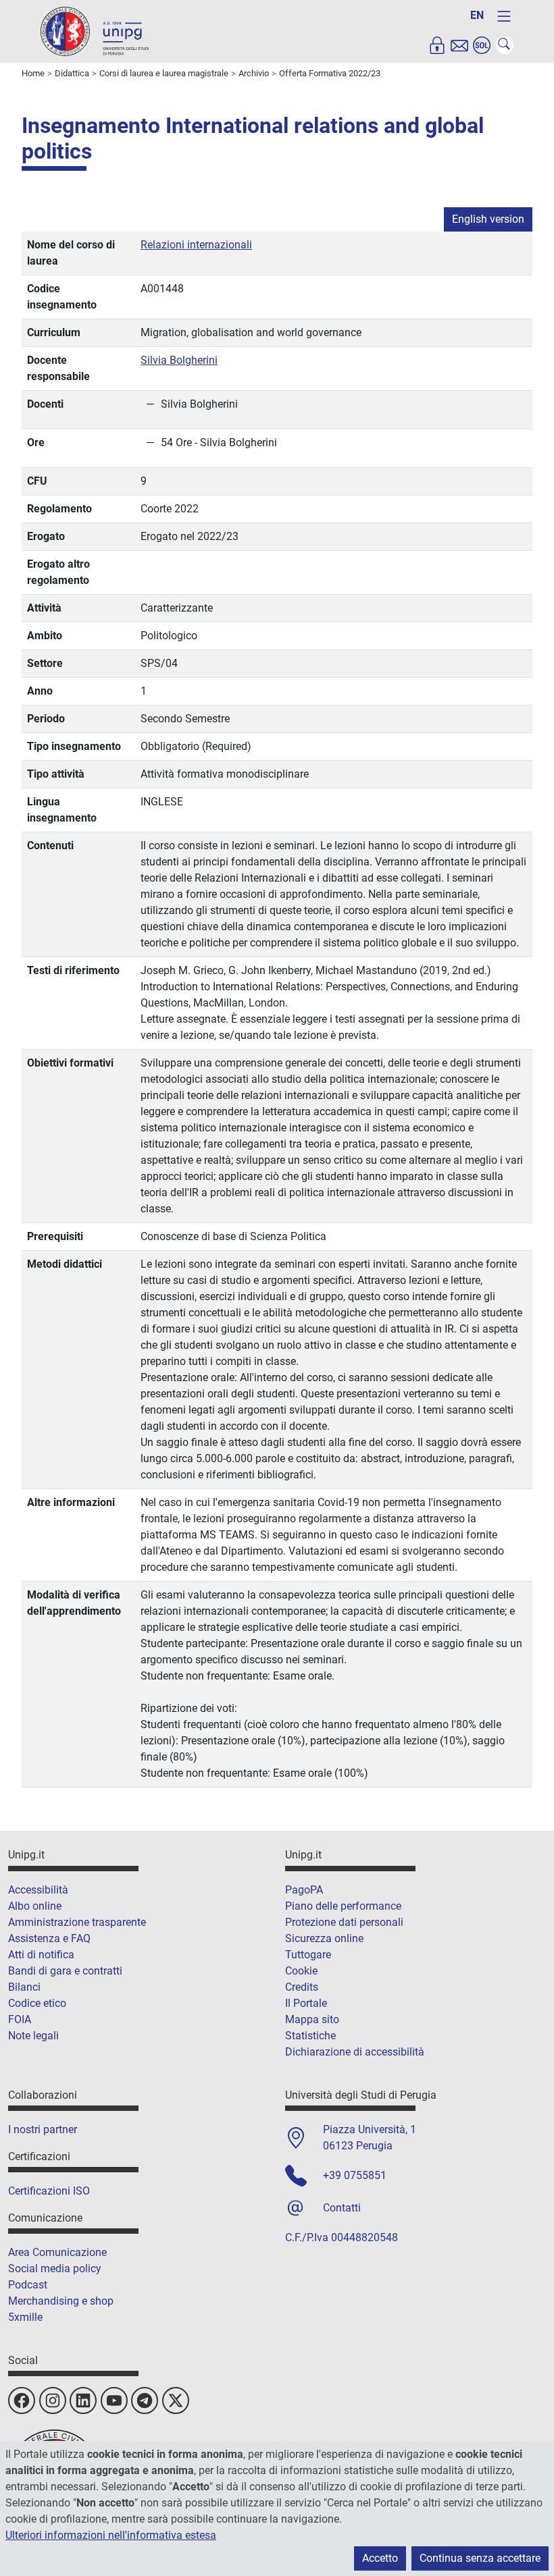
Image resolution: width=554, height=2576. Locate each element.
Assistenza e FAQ (49, 1938)
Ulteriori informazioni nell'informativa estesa (111, 2535)
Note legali (33, 2036)
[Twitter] (176, 2400)
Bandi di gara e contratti (65, 1971)
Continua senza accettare (480, 2558)
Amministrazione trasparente (77, 1922)
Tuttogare (308, 1955)
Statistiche (310, 2036)
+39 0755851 (355, 2175)
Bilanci (24, 1987)
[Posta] (459, 45)
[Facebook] (22, 2400)
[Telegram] (145, 2400)
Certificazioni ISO (49, 2191)
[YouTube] (114, 2400)
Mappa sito (312, 2019)
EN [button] (477, 15)
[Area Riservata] (437, 45)
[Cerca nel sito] (505, 45)
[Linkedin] (83, 2400)
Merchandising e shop (61, 2301)
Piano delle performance (343, 1906)
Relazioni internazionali (196, 245)
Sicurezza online (324, 1938)
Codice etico (37, 2003)
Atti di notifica (41, 1955)
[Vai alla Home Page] (95, 31)
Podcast (28, 2285)
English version (488, 219)
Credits (302, 1987)
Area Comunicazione (57, 2252)
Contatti (342, 2208)
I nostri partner (43, 2129)
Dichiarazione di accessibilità (355, 2052)
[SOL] (482, 45)
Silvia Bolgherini (179, 360)
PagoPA (304, 1890)
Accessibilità (38, 1890)
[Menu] (504, 16)
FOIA (20, 2019)
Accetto (380, 2558)
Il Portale (306, 2003)
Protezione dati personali (344, 1922)
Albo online (35, 1906)
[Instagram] (53, 2400)
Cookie (301, 1971)
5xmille (25, 2317)
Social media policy (55, 2269)
